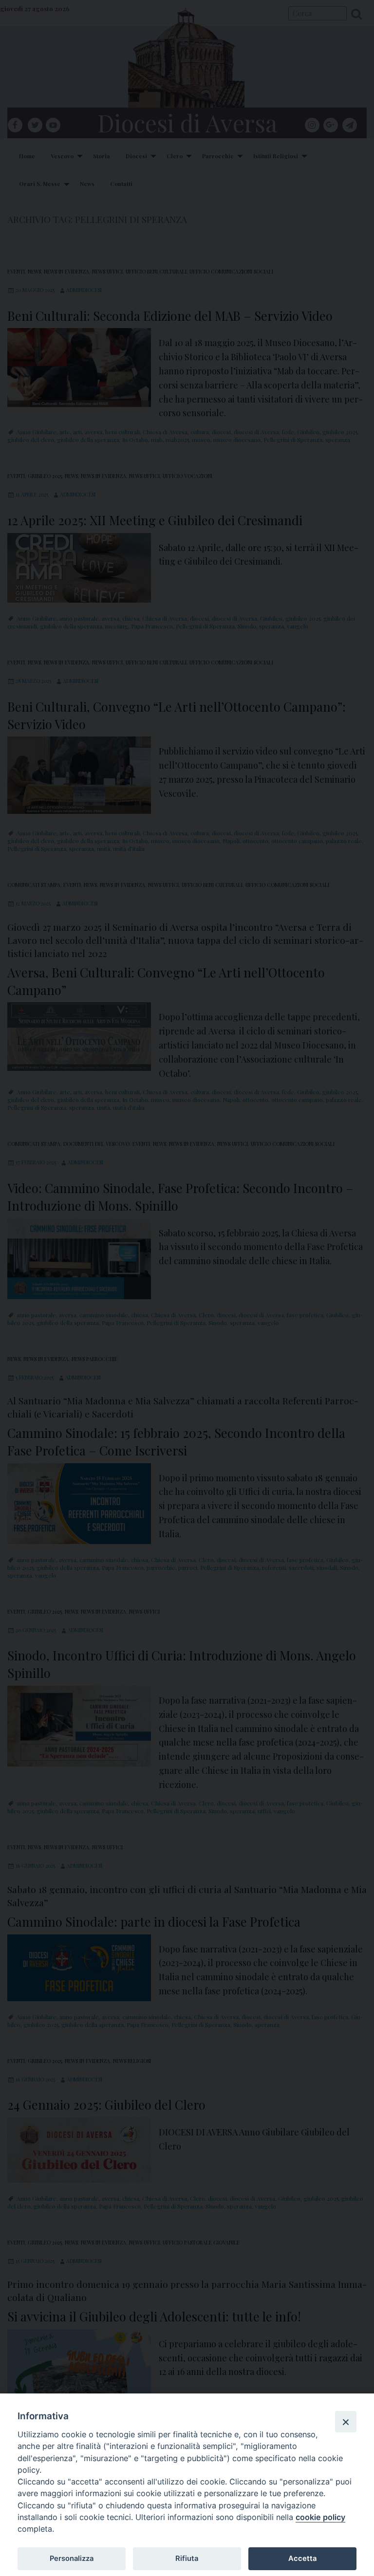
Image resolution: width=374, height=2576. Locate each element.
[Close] (346, 2422)
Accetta (302, 2558)
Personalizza (72, 2558)
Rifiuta (187, 2558)
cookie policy (320, 2517)
